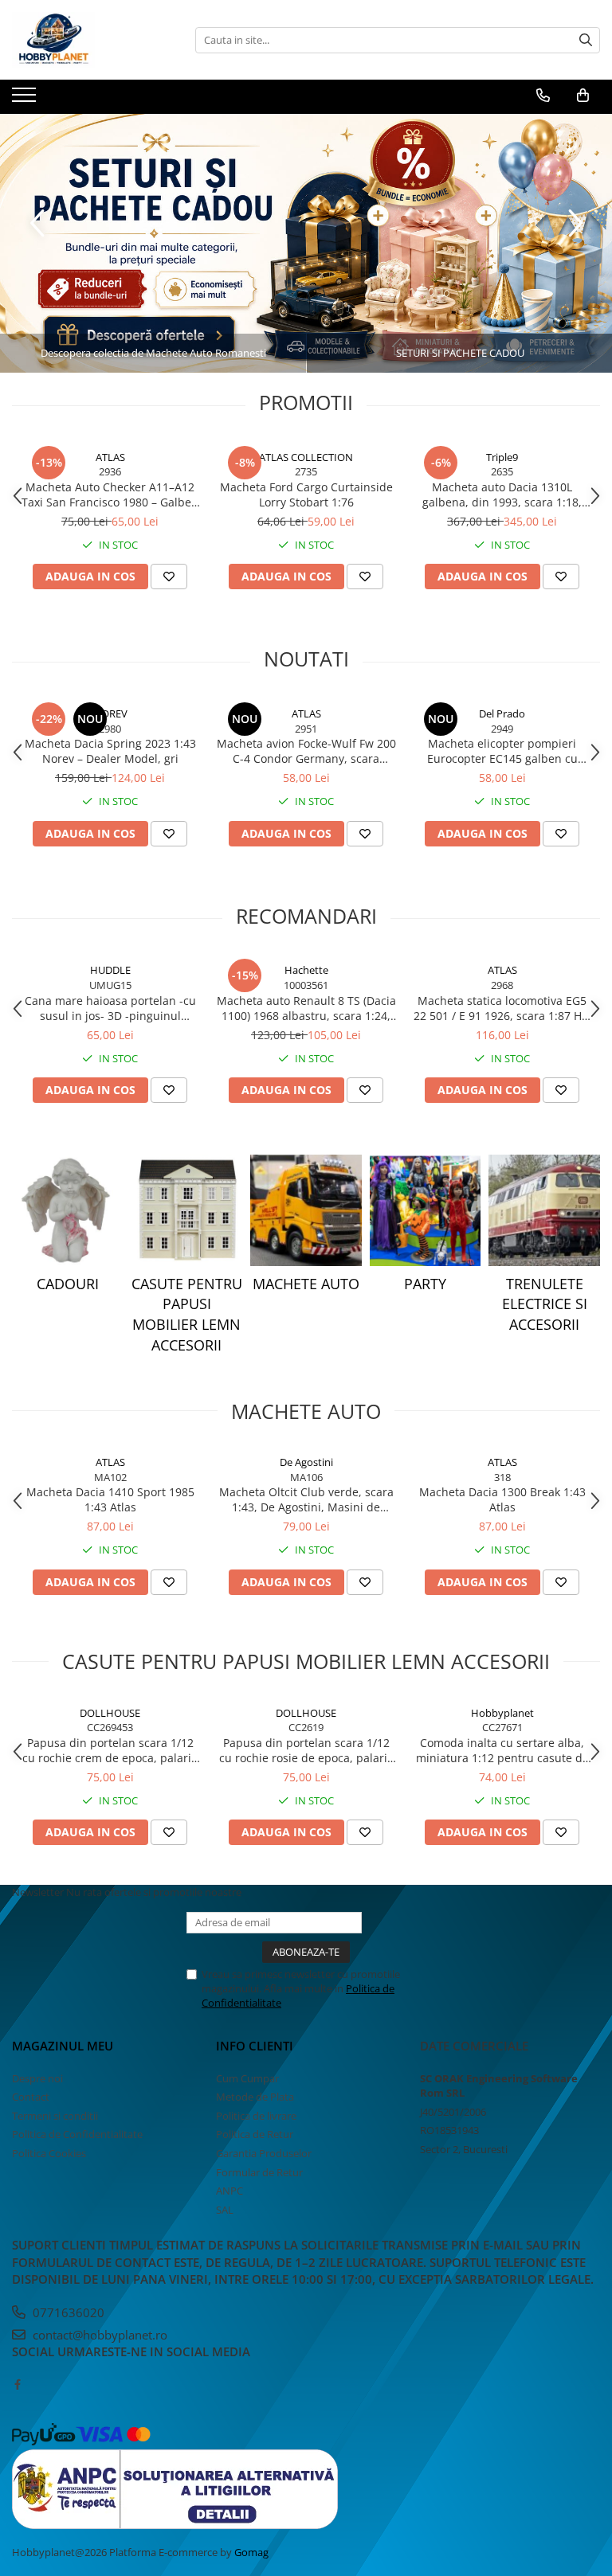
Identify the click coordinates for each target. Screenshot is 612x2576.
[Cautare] (586, 40)
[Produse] (26, 100)
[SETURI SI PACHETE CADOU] (306, 243)
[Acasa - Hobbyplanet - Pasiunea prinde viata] (92, 40)
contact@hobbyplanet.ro (98, 2335)
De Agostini (306, 1462)
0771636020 (67, 2312)
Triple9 (502, 457)
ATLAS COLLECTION (306, 457)
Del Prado (502, 713)
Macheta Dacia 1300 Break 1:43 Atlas (502, 1499)
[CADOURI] (68, 1210)
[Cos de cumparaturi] (583, 96)
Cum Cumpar (247, 2078)
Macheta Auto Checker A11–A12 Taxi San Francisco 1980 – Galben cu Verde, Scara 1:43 (110, 494)
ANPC (229, 2191)
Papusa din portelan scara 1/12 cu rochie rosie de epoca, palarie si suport (306, 1750)
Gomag (250, 2552)
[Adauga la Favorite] (169, 577)
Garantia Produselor (264, 2153)
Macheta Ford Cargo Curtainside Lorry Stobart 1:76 (306, 494)
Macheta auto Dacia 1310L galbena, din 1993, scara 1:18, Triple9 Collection (502, 494)
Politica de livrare (256, 2116)
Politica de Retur (255, 2134)
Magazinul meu (63, 2046)
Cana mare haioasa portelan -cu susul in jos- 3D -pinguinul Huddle (110, 1008)
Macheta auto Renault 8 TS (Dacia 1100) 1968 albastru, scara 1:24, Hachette (306, 1008)
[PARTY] (426, 1210)
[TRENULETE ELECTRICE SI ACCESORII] (544, 1210)
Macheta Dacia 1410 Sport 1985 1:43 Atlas (110, 1499)
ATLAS (110, 457)
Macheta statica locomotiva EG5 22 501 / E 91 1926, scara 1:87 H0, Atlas (502, 1008)
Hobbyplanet (502, 1713)
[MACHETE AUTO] (306, 1210)
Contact (31, 2097)
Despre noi (37, 2078)
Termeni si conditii (55, 2116)
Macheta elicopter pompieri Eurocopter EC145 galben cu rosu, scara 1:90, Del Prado (502, 751)
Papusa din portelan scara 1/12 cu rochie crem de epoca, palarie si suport (110, 1750)
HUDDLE (110, 970)
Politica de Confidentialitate (77, 2134)
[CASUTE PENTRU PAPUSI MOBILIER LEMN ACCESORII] (187, 1210)
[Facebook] (17, 2384)
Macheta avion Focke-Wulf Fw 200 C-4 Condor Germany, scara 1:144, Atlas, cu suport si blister (306, 751)
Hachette (306, 970)
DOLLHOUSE (110, 1713)
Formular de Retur (259, 2172)
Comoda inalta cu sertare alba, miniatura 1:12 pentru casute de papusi (502, 1750)
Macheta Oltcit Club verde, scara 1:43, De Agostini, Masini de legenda (306, 1499)
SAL (225, 2210)
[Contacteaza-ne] (543, 96)
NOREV (110, 713)
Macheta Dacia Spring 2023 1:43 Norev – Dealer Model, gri (110, 751)
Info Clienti (255, 2046)
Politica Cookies (49, 2153)
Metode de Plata (255, 2097)
